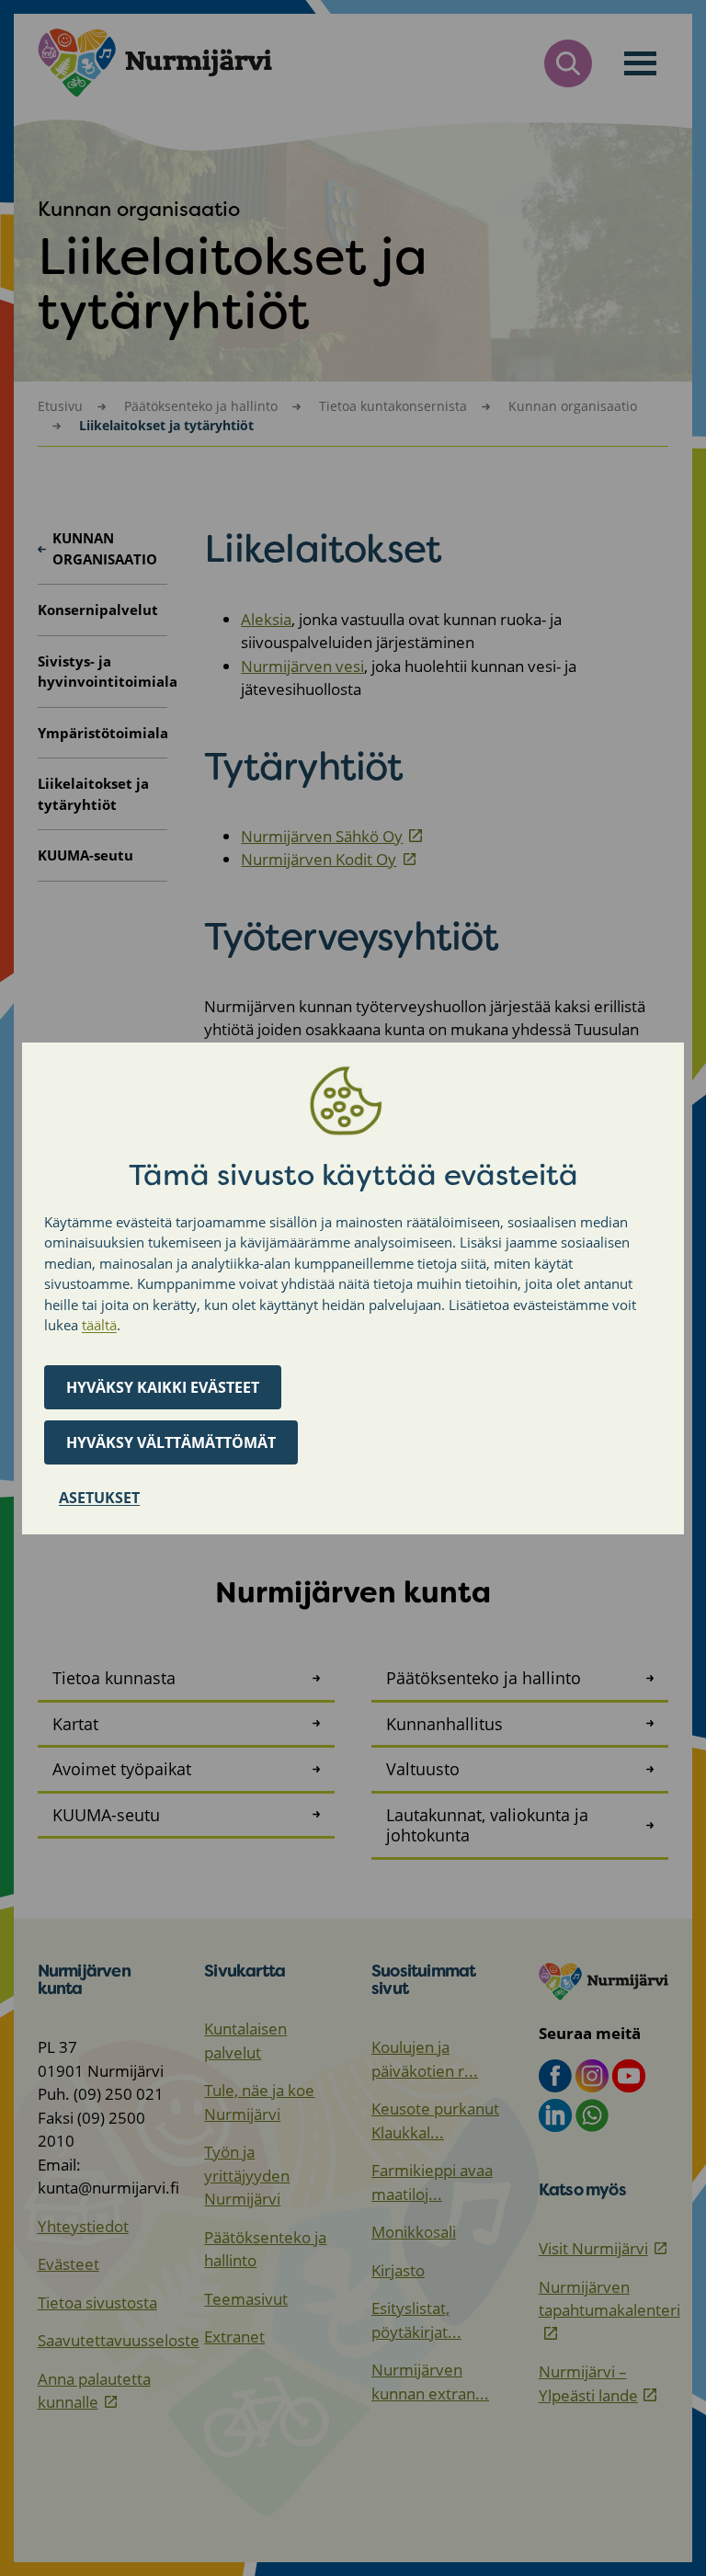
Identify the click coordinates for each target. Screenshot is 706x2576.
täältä (99, 1325)
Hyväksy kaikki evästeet (163, 1387)
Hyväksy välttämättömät (171, 1442)
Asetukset (99, 1498)
